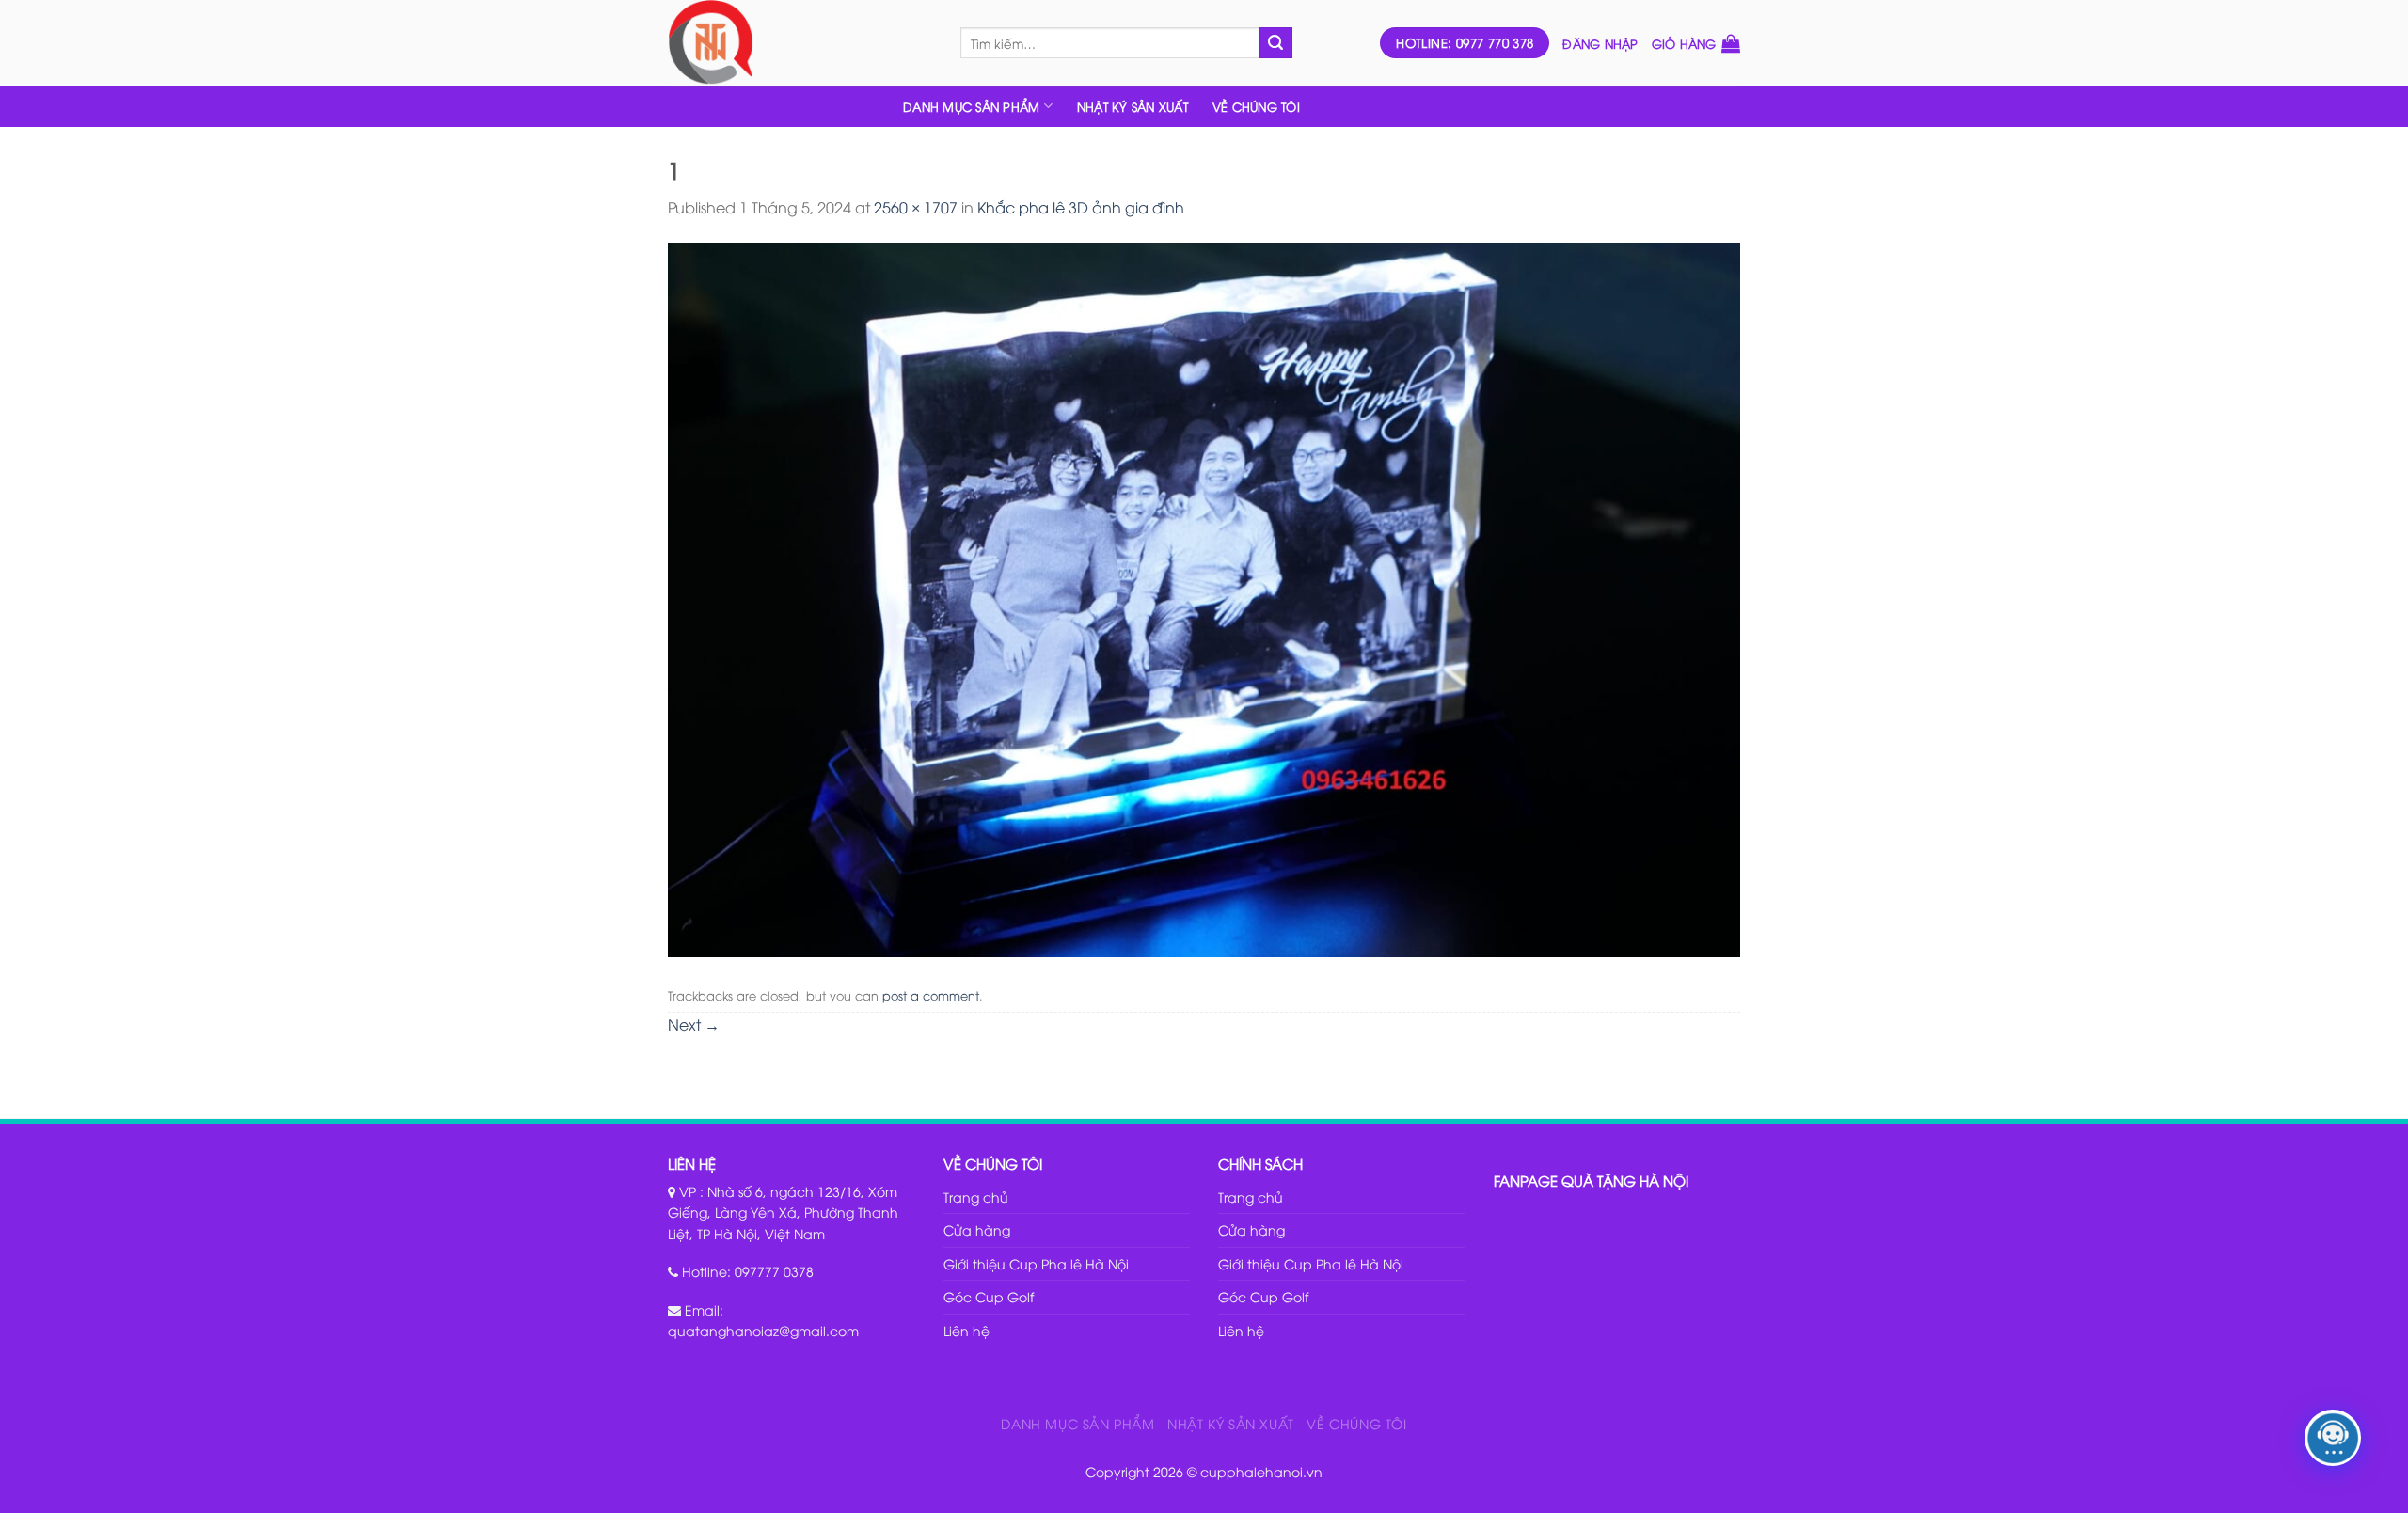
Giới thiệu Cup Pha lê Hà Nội (1036, 1263)
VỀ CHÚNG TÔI (1256, 106)
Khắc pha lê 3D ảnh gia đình (1081, 207)
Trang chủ (976, 1197)
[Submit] (1275, 43)
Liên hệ (966, 1330)
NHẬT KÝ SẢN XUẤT (1133, 106)
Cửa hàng (977, 1229)
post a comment (931, 995)
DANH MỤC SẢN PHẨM (971, 106)
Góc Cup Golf (989, 1296)
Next (694, 1024)
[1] (1204, 597)
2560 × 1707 (916, 207)
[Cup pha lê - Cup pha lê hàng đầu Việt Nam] (800, 43)
